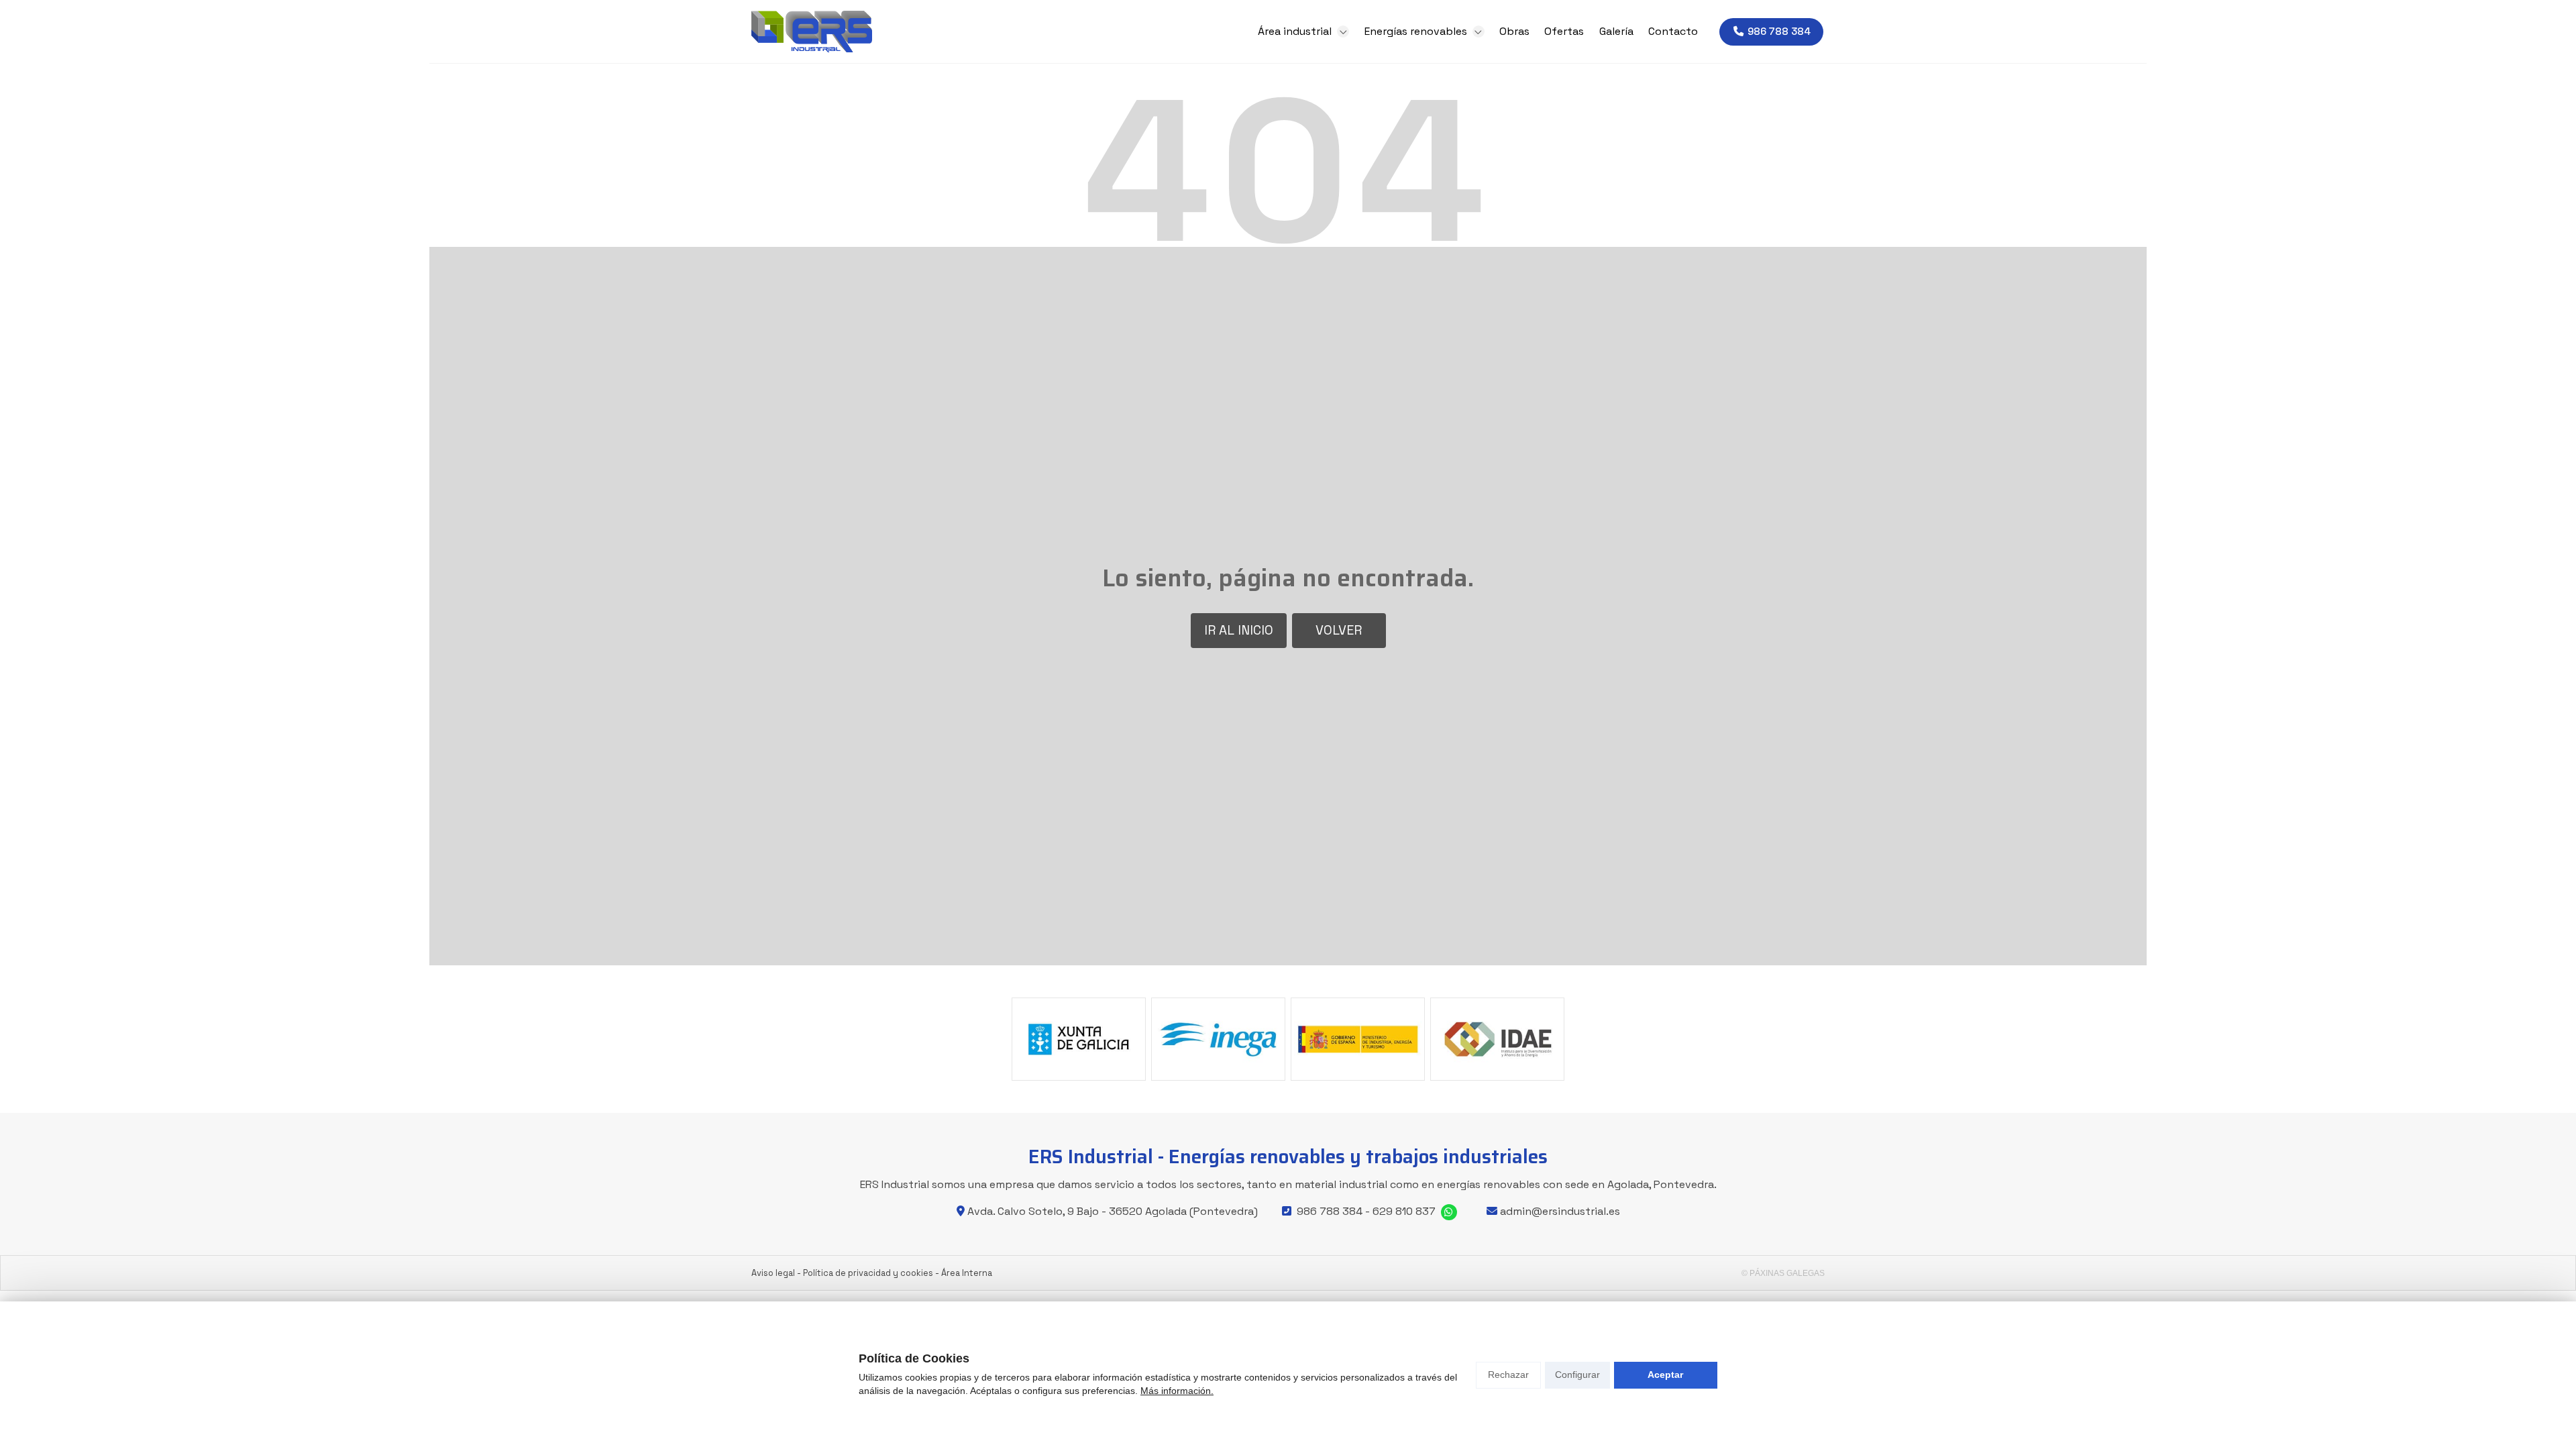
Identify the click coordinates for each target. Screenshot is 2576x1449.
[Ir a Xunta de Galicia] (1079, 1039)
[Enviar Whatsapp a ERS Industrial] (1449, 1212)
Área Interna (967, 1273)
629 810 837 (1404, 1211)
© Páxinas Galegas (1783, 1273)
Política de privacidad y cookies (868, 1273)
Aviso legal (773, 1273)
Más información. (1177, 1391)
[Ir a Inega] (1218, 1039)
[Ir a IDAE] (1497, 1039)
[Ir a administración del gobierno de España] (1358, 1039)
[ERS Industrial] (812, 32)
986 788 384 (1330, 1211)
